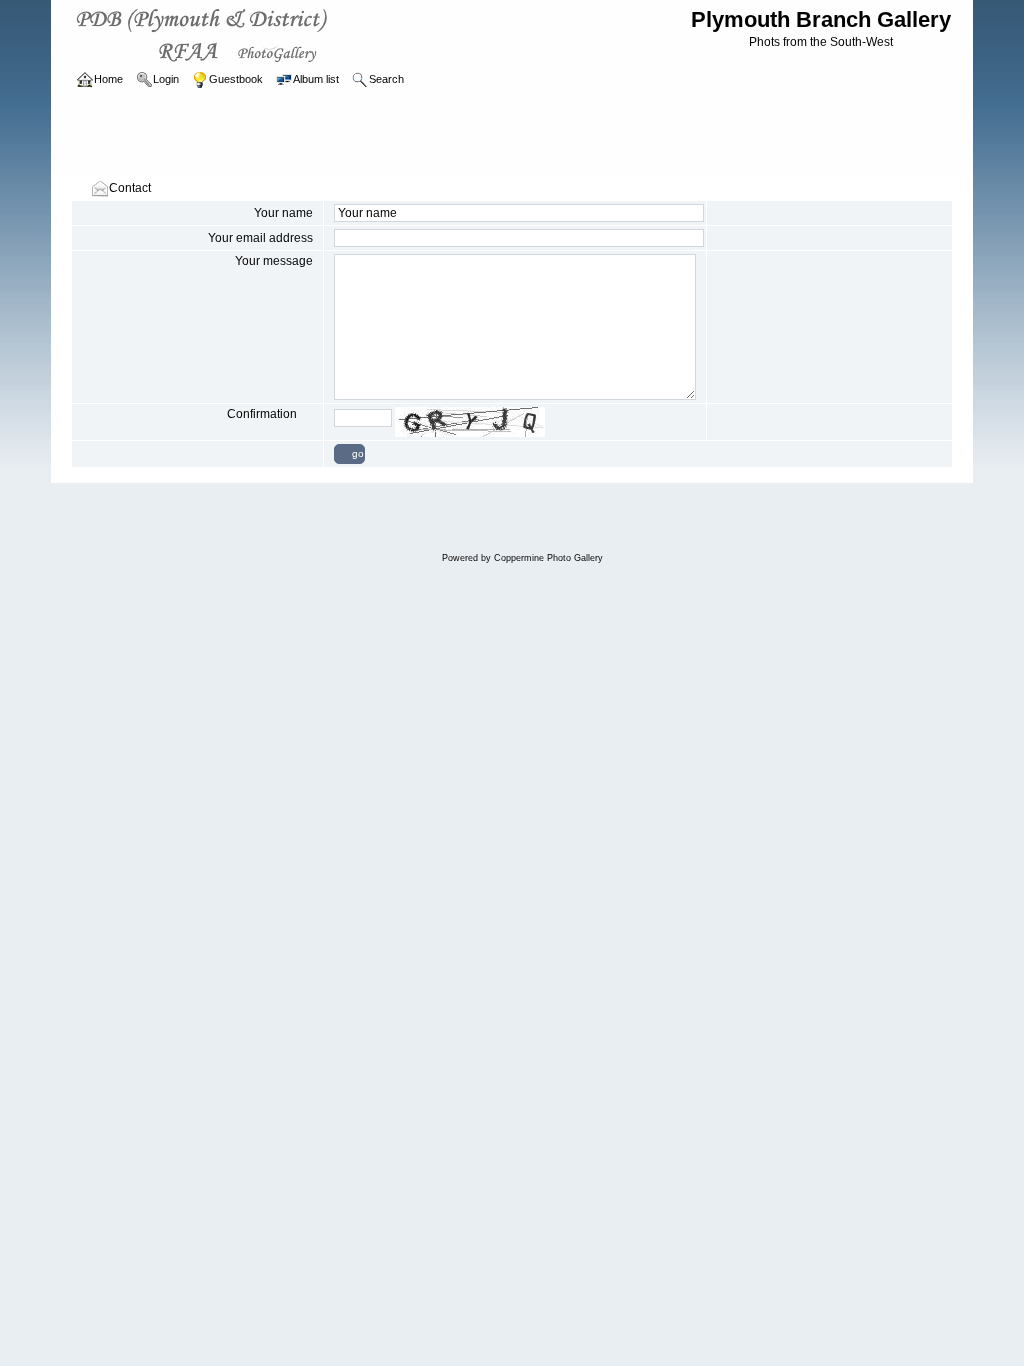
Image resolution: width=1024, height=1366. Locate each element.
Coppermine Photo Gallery (548, 558)
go (358, 453)
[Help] (306, 414)
